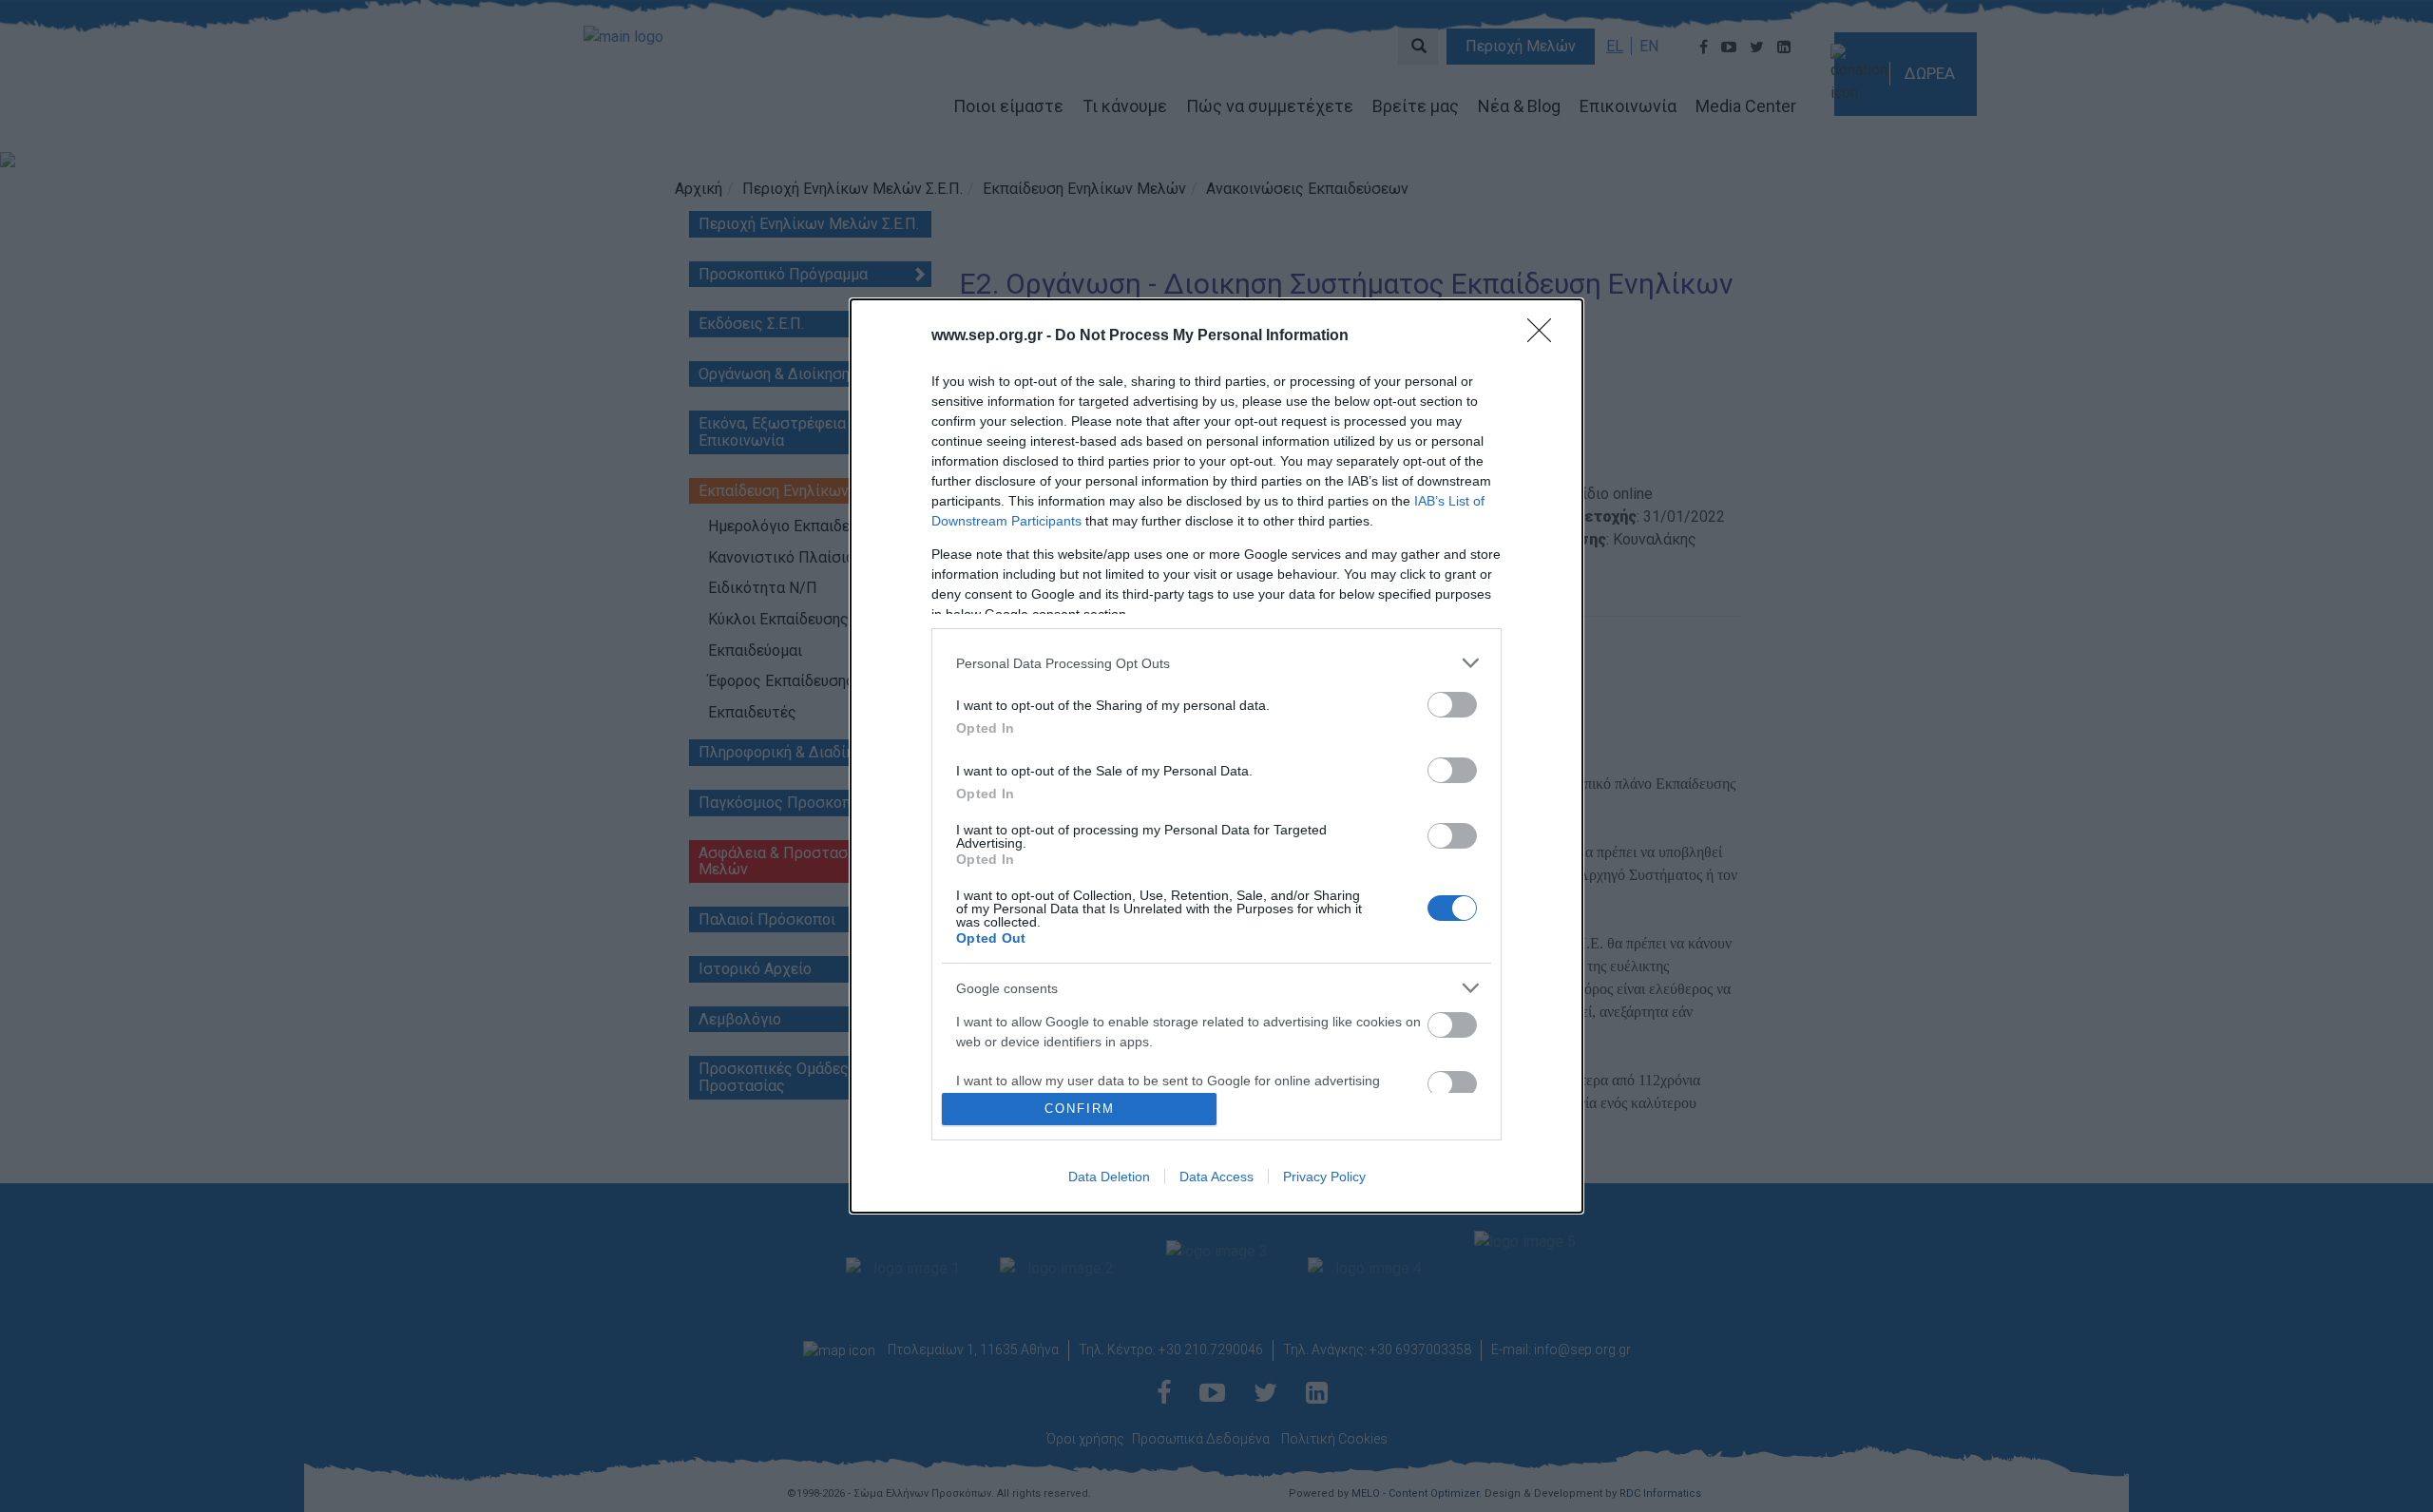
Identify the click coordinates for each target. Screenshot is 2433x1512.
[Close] (1545, 336)
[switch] (1452, 705)
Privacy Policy (1324, 1177)
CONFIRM (1080, 1109)
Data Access (1216, 1177)
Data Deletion (1109, 1177)
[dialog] (1216, 756)
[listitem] (1216, 663)
